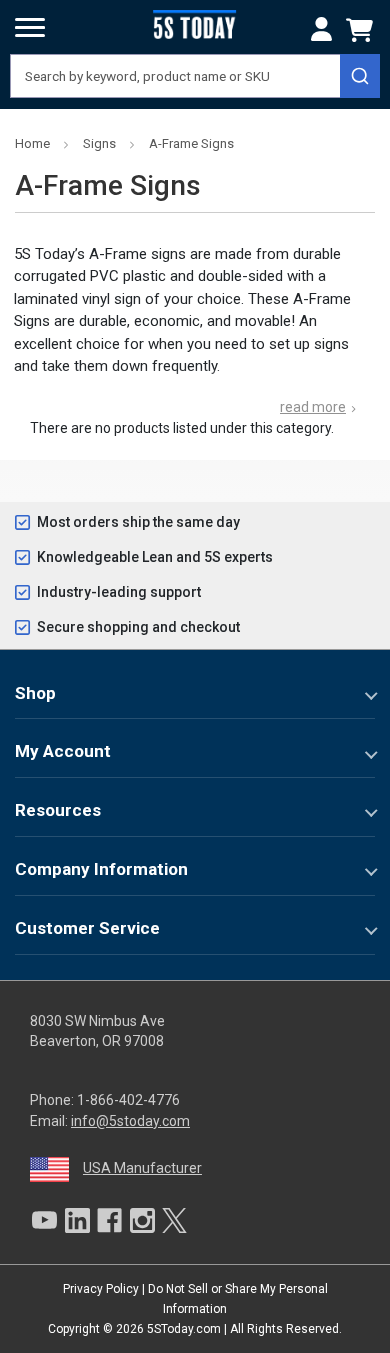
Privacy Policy (101, 1289)
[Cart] (363, 30)
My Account (63, 751)
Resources (58, 810)
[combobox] (195, 76)
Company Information (101, 869)
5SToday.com (184, 1329)
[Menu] (30, 28)
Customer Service (87, 928)
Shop (35, 693)
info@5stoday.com (130, 1121)
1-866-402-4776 (128, 1100)
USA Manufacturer (142, 1168)
